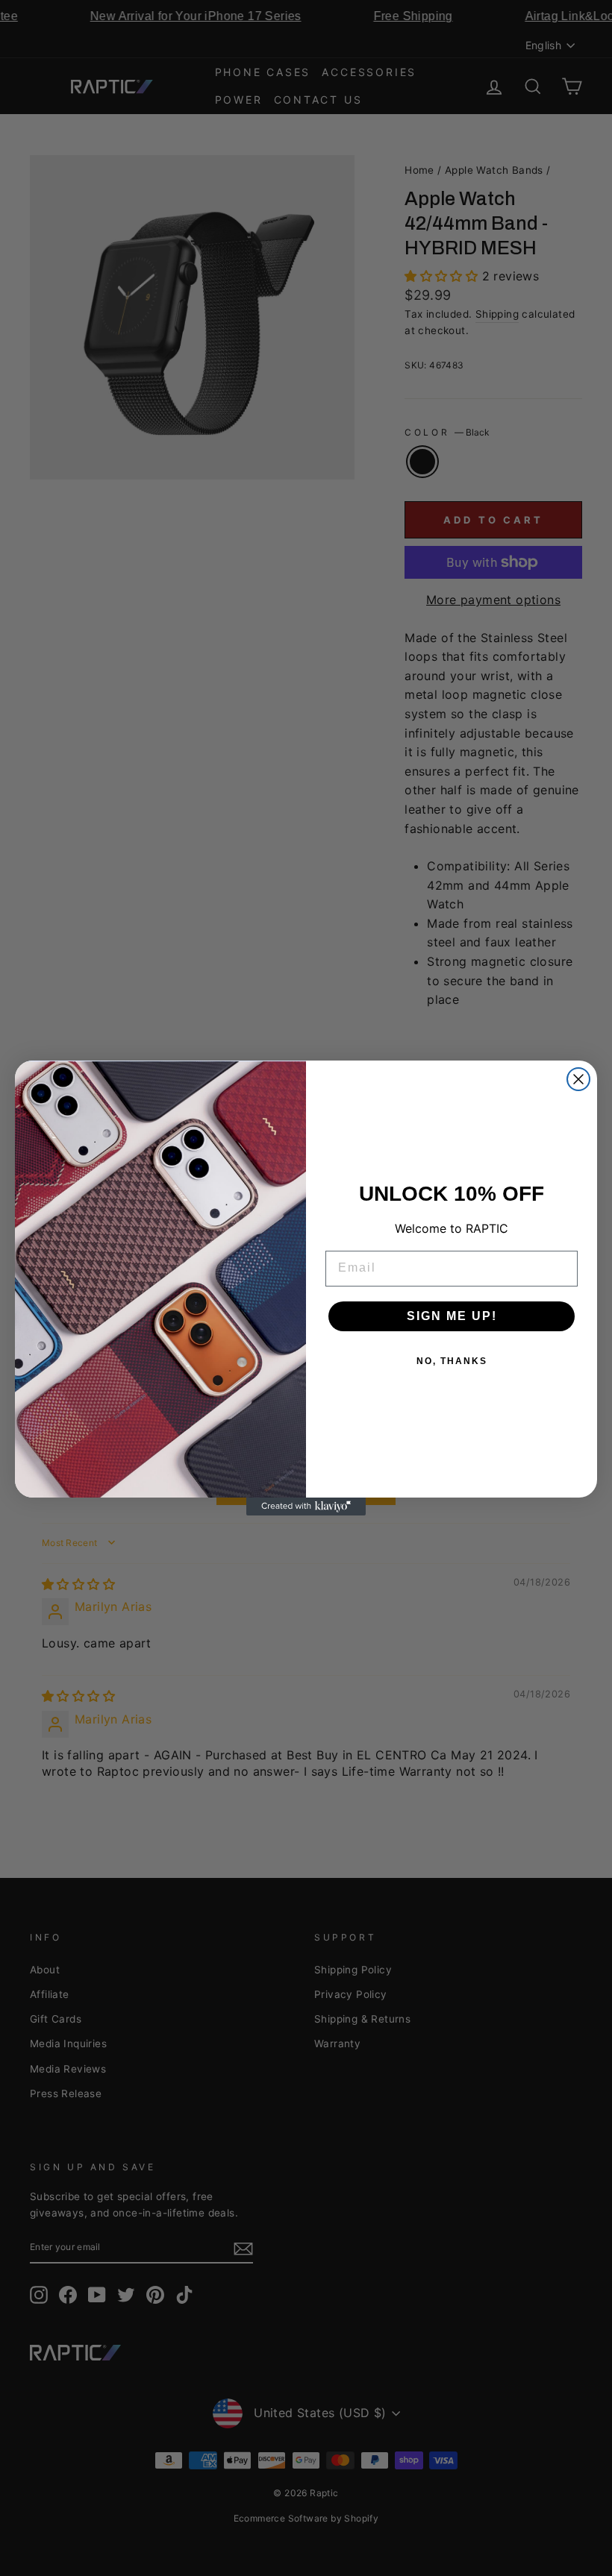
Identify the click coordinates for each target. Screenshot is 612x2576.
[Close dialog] (578, 1079)
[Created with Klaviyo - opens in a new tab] (306, 1507)
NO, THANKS (452, 1361)
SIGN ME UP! (452, 1316)
